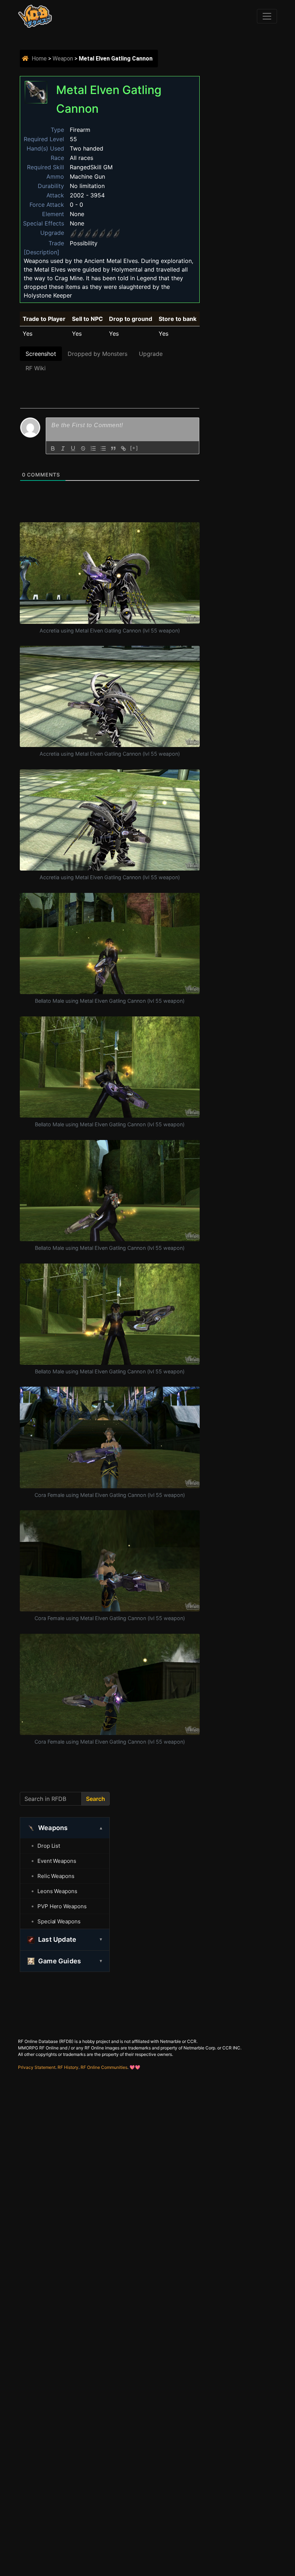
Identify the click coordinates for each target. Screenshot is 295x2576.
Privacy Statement (37, 2067)
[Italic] (63, 448)
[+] (134, 448)
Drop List (49, 1846)
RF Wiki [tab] (36, 368)
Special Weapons (59, 1921)
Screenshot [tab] (41, 354)
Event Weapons (57, 1861)
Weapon (63, 59)
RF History (68, 2067)
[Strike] (83, 448)
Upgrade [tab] (151, 354)
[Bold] (53, 448)
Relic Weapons (56, 1876)
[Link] (123, 448)
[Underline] (73, 448)
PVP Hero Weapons (62, 1906)
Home (39, 59)
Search (96, 1799)
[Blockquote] (113, 448)
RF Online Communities (104, 2067)
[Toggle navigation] (267, 16)
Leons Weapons (57, 1891)
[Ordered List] (93, 448)
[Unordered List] (103, 448)
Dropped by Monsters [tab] (97, 354)
